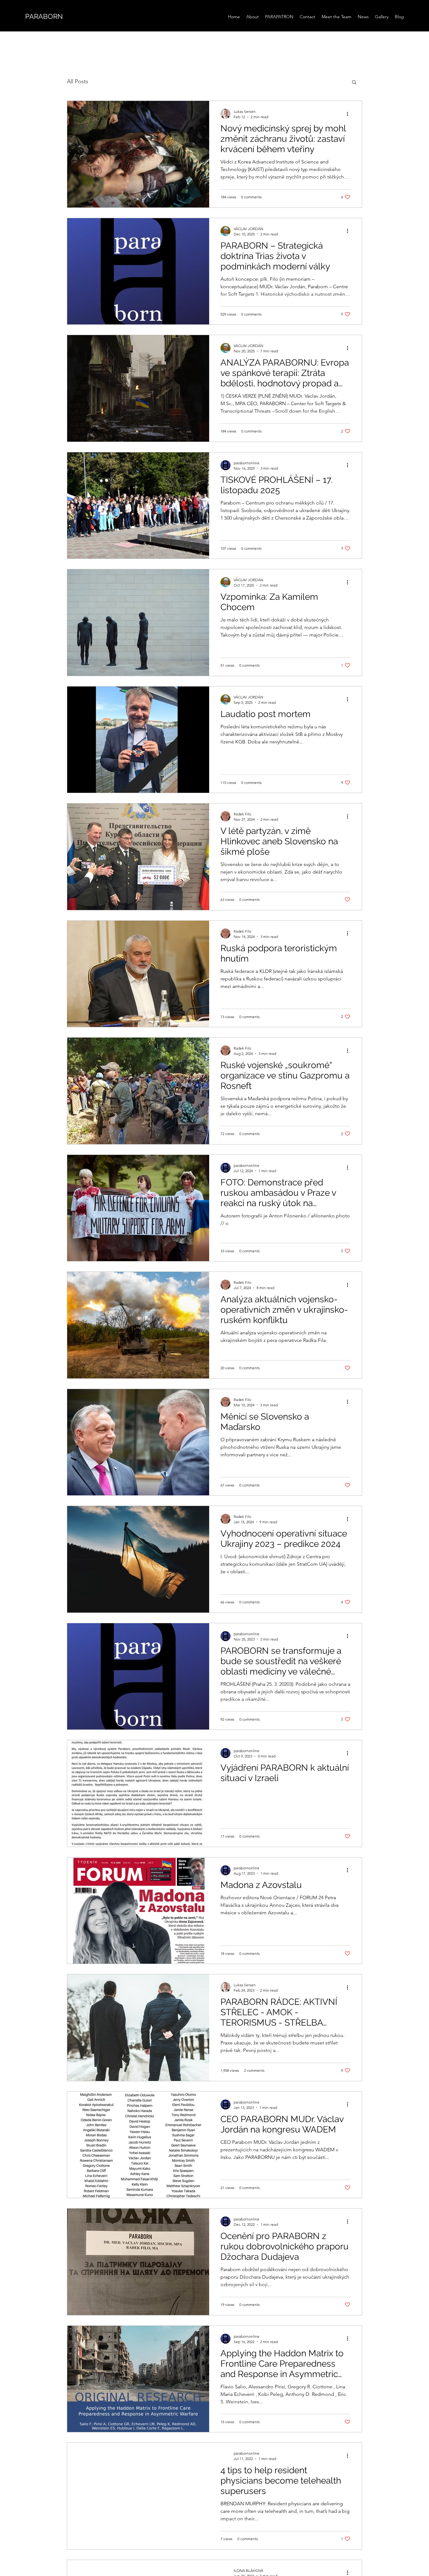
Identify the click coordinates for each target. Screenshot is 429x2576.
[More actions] (350, 114)
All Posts (78, 81)
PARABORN (44, 16)
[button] (354, 83)
